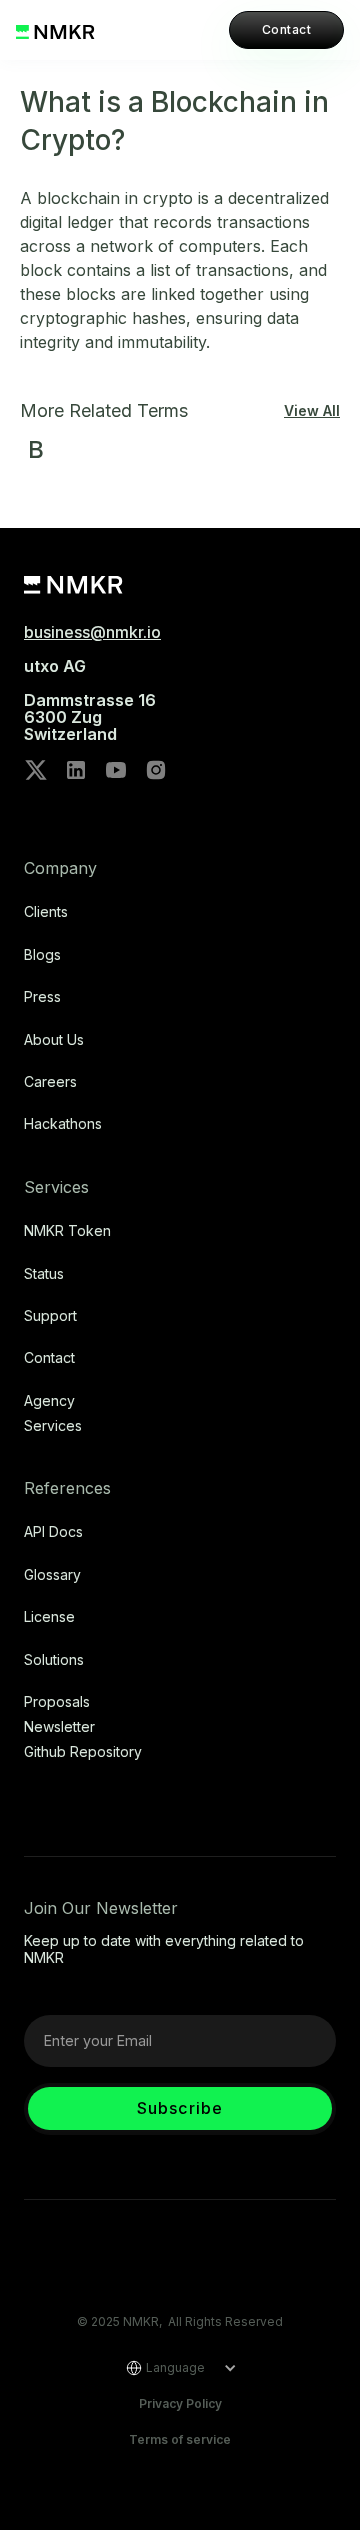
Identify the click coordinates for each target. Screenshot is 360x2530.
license (49, 1617)
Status (44, 1274)
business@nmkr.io (92, 632)
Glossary (52, 1575)
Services (53, 1426)
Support (50, 1316)
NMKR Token (67, 1231)
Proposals (57, 1702)
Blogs (42, 955)
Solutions (54, 1660)
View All (312, 411)
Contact (286, 29)
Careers (50, 1082)
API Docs (53, 1532)
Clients (46, 912)
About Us (54, 1040)
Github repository (83, 1752)
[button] (174, 2368)
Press (42, 997)
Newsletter (59, 1727)
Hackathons (63, 1124)
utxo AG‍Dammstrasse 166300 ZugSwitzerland (90, 700)
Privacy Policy (180, 2403)
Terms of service (180, 2439)
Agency (49, 1401)
